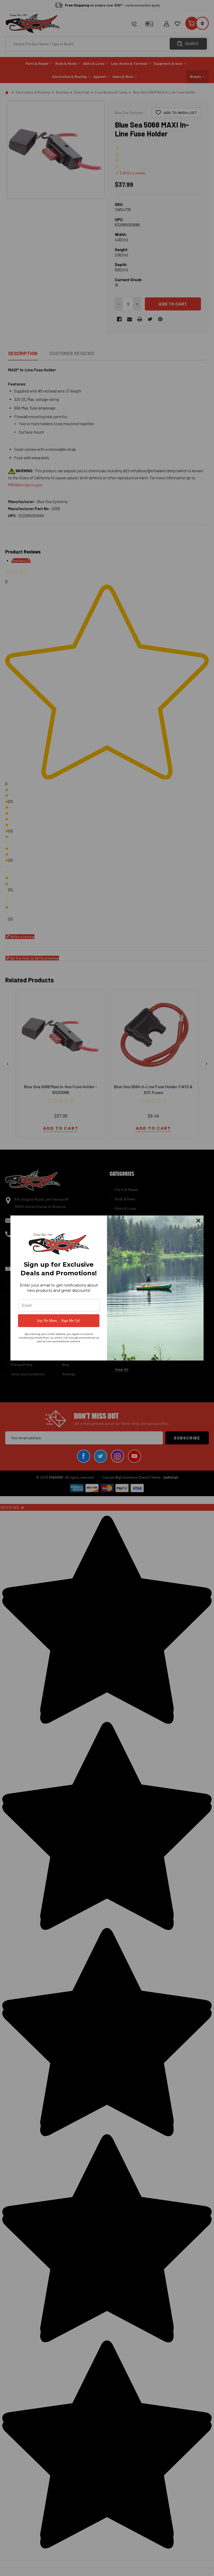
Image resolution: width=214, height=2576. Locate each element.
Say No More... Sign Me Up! (59, 1321)
